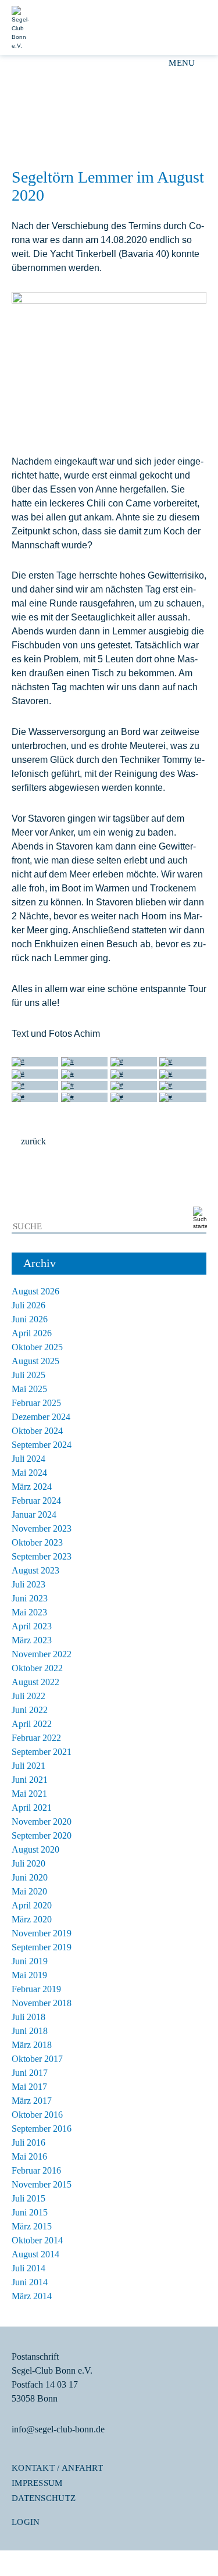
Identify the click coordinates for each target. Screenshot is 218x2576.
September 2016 (42, 2129)
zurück (33, 1141)
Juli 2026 (28, 1305)
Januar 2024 (34, 1514)
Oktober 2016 (37, 2115)
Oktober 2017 (37, 2059)
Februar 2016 (36, 2170)
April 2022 (32, 1724)
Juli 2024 (28, 1459)
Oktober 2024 (37, 1431)
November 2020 (42, 1822)
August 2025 (35, 1361)
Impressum (37, 2483)
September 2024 (42, 1445)
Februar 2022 (36, 1738)
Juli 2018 (28, 2017)
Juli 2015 (28, 2198)
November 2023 (42, 1528)
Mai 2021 (29, 1794)
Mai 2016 (29, 2156)
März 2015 (32, 2226)
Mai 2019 (29, 1975)
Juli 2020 (28, 1863)
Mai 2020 (29, 1891)
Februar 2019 (36, 1989)
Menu (182, 63)
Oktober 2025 (37, 1347)
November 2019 (42, 1933)
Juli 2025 (28, 1375)
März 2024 (32, 1487)
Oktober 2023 (37, 1542)
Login (26, 2522)
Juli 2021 (28, 1766)
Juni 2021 (30, 1780)
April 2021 (32, 1808)
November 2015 (42, 2184)
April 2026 (32, 1333)
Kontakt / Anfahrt (57, 2468)
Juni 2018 (30, 2031)
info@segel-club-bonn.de (58, 2429)
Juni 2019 (30, 1961)
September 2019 (42, 1947)
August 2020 (35, 1849)
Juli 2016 (28, 2142)
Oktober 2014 (37, 2240)
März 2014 (32, 2296)
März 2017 (32, 2101)
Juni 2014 (30, 2282)
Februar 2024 (36, 1501)
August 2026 (35, 1291)
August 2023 (35, 1570)
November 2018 (42, 2003)
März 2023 (32, 1640)
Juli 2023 (28, 1584)
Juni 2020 (30, 1877)
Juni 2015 (30, 2212)
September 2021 (42, 1752)
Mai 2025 (29, 1389)
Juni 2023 (30, 1598)
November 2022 (42, 1654)
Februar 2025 (36, 1403)
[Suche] (198, 1219)
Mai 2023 (29, 1612)
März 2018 (32, 2045)
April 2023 (32, 1626)
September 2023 (42, 1556)
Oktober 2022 (37, 1668)
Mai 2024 (29, 1473)
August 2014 (35, 2254)
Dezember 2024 (41, 1417)
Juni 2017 (30, 2073)
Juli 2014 (28, 2268)
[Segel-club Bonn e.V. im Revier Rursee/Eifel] (153, 28)
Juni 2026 (30, 1319)
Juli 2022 (28, 1696)
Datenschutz (44, 2498)
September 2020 (42, 1835)
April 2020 (32, 1905)
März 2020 (32, 1919)
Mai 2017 (29, 2087)
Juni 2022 (30, 1710)
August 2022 (35, 1682)
